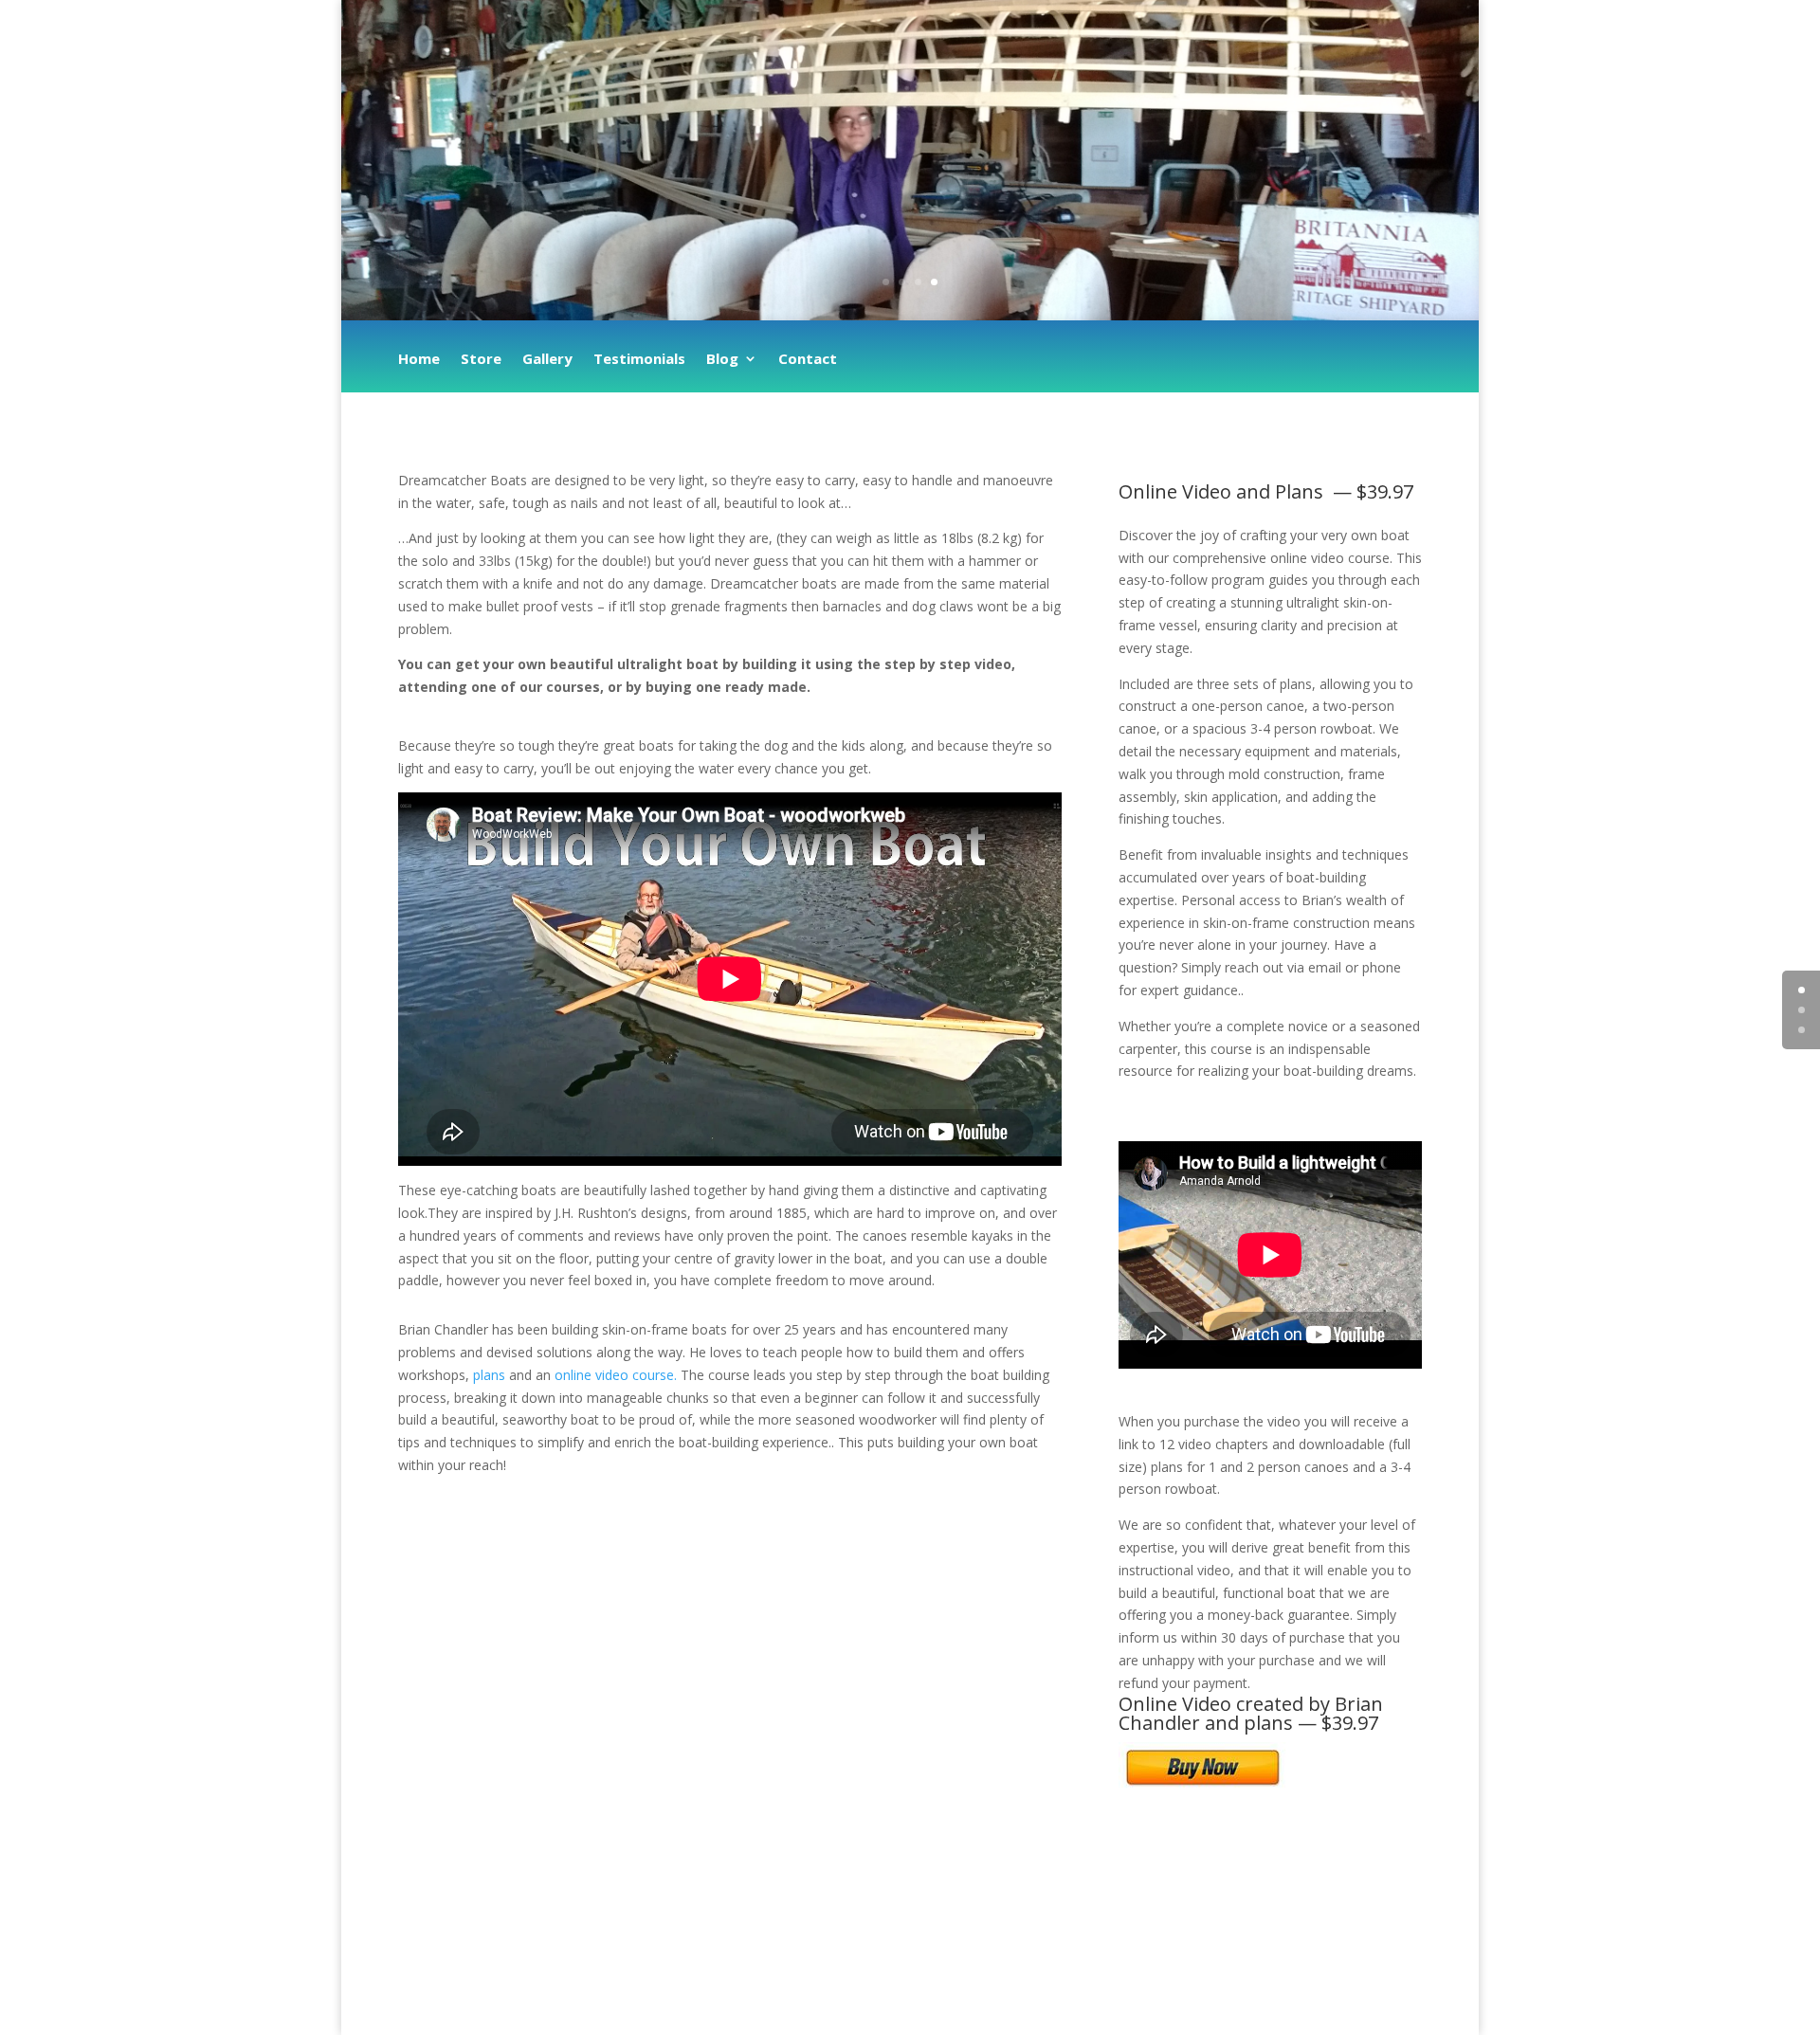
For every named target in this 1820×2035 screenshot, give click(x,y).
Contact (808, 360)
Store (481, 360)
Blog (722, 360)
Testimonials (639, 360)
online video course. (616, 1375)
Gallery (547, 360)
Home (419, 360)
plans (489, 1375)
